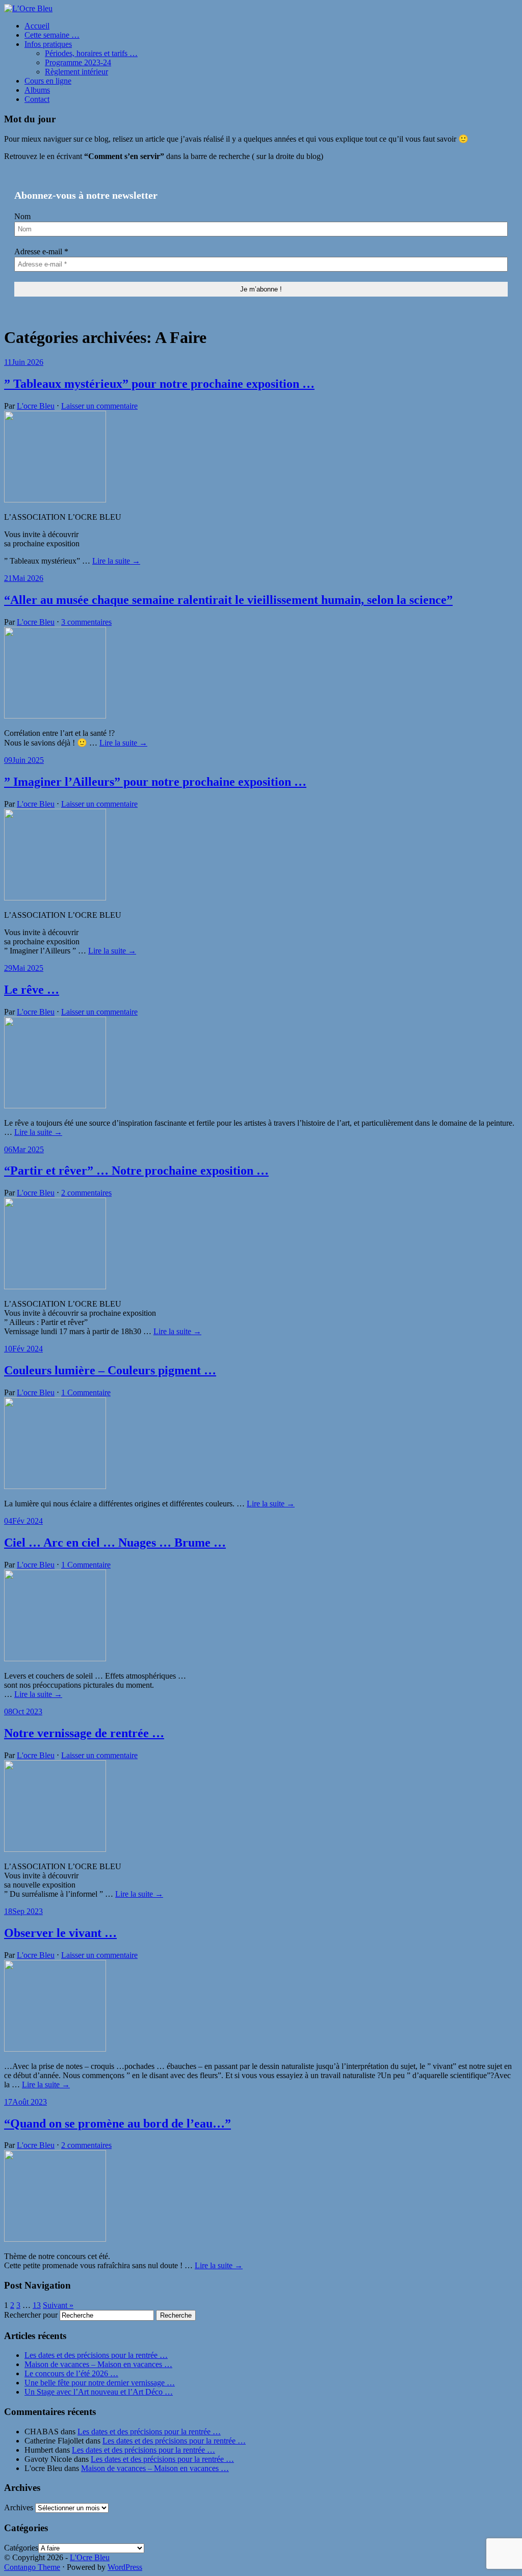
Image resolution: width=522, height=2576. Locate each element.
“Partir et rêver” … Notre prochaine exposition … (136, 1171)
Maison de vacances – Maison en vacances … (98, 2364)
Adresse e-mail (41, 251)
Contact (37, 99)
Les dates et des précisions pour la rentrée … (96, 2355)
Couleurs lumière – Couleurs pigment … (110, 1370)
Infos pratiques (48, 44)
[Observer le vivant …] (55, 2049)
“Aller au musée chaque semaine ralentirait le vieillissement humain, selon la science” (228, 600)
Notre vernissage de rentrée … (84, 1733)
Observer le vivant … (60, 1933)
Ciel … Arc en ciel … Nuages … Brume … (115, 1543)
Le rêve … (32, 990)
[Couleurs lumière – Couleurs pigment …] (55, 1486)
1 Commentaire (86, 1392)
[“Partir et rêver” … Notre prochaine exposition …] (55, 1286)
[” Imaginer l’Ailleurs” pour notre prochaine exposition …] (55, 898)
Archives (19, 2507)
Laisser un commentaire (99, 406)
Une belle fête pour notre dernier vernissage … (100, 2383)
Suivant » (58, 2305)
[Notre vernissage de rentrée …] (55, 1849)
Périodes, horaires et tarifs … (91, 53)
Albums (37, 90)
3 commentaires (86, 622)
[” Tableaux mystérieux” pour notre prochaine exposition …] (55, 500)
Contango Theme (32, 2567)
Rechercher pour (31, 2315)
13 (37, 2305)
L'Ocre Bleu (90, 2557)
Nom (22, 216)
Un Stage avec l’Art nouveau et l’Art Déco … (99, 2392)
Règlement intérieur (76, 72)
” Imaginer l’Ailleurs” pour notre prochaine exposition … (155, 782)
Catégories (21, 2548)
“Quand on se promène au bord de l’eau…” (118, 2123)
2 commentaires (86, 1193)
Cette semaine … (52, 35)
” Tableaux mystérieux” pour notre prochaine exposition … (159, 384)
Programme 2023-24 (78, 62)
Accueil (37, 26)
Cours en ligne (48, 81)
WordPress (125, 2567)
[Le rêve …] (55, 1106)
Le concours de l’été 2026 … (71, 2373)
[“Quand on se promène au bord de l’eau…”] (55, 2239)
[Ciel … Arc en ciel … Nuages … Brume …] (55, 1658)
